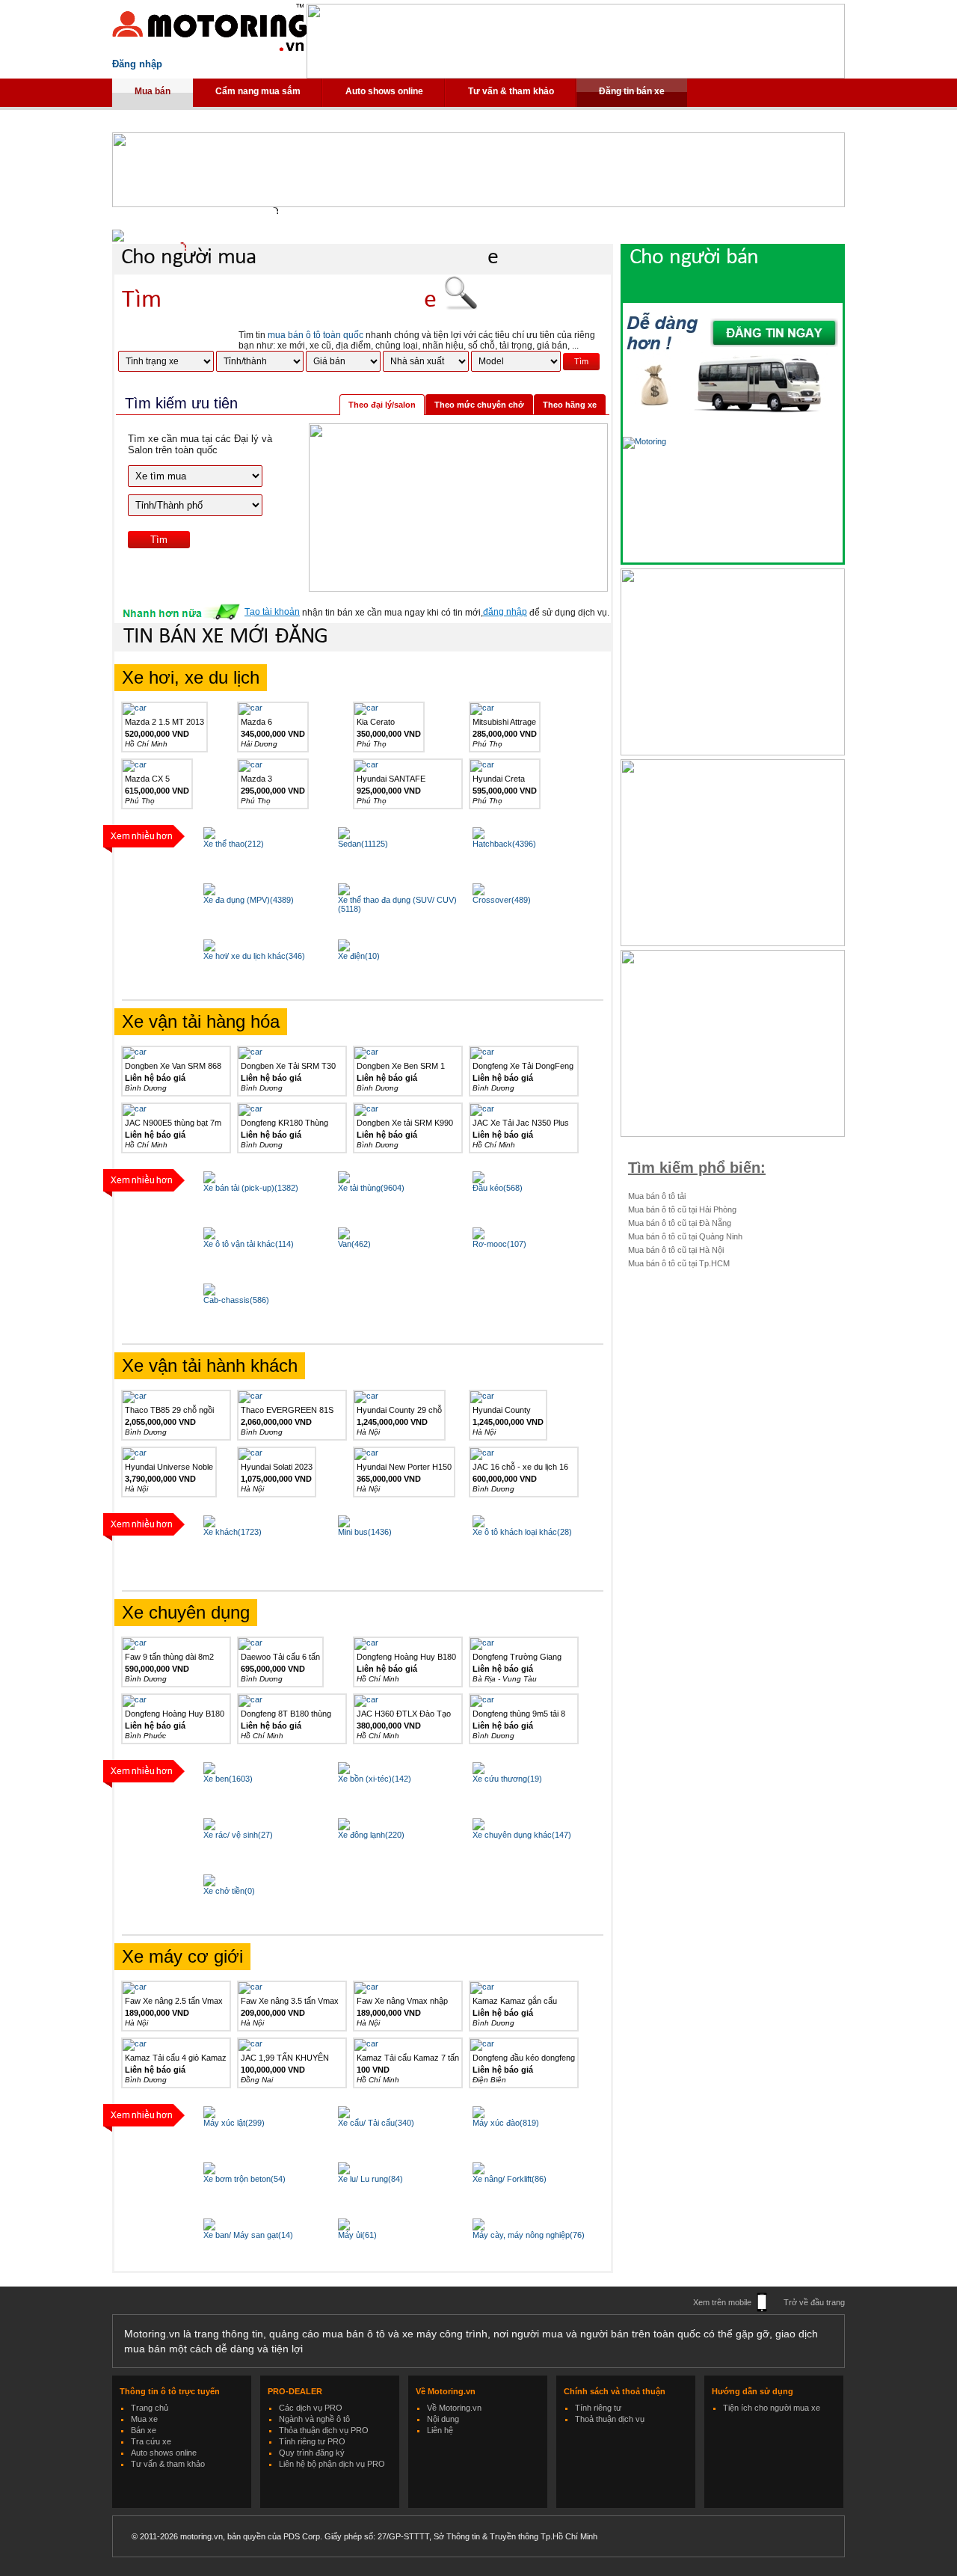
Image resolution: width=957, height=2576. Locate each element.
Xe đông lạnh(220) (371, 1835)
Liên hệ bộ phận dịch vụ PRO (332, 2464)
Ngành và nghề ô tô (314, 2419)
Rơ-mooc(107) (499, 1244)
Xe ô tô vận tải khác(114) (249, 1244)
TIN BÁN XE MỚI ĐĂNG (225, 637)
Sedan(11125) (363, 844)
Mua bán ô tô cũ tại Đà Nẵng (680, 1223)
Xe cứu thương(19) (507, 1779)
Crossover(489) (502, 900)
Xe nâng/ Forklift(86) (510, 2179)
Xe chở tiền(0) (229, 1891)
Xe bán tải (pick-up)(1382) (251, 1188)
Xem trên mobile (722, 2302)
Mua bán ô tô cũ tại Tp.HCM (679, 1263)
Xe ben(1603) (228, 1779)
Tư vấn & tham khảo (511, 91)
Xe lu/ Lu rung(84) (370, 2179)
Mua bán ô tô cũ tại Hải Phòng (682, 1209)
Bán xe (144, 2430)
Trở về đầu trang (814, 2302)
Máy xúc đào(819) (506, 2123)
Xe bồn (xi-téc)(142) (375, 1779)
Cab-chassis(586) (236, 1300)
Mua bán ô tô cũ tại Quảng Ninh (685, 1236)
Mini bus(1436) (365, 1532)
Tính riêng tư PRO (312, 2441)
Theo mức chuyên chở (479, 405)
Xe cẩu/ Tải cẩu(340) (376, 2123)
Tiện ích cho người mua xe (772, 2408)
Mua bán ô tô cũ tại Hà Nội (676, 1250)
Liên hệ (440, 2430)
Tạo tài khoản (272, 612)
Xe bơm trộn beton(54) (244, 2179)
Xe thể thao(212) (234, 844)
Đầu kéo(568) (498, 1188)
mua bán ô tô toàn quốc (316, 335)
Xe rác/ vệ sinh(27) (238, 1835)
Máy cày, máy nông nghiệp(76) (529, 2235)
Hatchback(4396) (504, 844)
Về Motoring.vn (454, 2408)
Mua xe (144, 2419)
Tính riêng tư (598, 2408)
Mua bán (153, 91)
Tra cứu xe (151, 2441)
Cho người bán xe (747, 272)
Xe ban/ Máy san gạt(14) (248, 2235)
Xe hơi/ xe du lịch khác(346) (254, 956)
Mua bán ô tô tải (657, 1196)
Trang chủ (150, 2408)
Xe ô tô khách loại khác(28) (522, 1532)
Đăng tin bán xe (632, 91)
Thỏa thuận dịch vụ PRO (324, 2430)
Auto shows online (384, 91)
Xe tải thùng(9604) (371, 1188)
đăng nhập (505, 612)
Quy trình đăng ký (312, 2453)
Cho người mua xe (310, 258)
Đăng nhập (137, 64)
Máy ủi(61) (357, 2235)
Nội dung (443, 2419)
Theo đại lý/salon (382, 405)
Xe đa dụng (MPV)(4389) (249, 900)
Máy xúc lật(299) (234, 2123)
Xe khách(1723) (233, 1532)
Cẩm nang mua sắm (258, 91)
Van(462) (354, 1244)
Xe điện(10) (359, 956)
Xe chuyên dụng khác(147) (522, 1835)
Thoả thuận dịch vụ (610, 2419)
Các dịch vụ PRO (311, 2408)
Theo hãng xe (570, 405)
